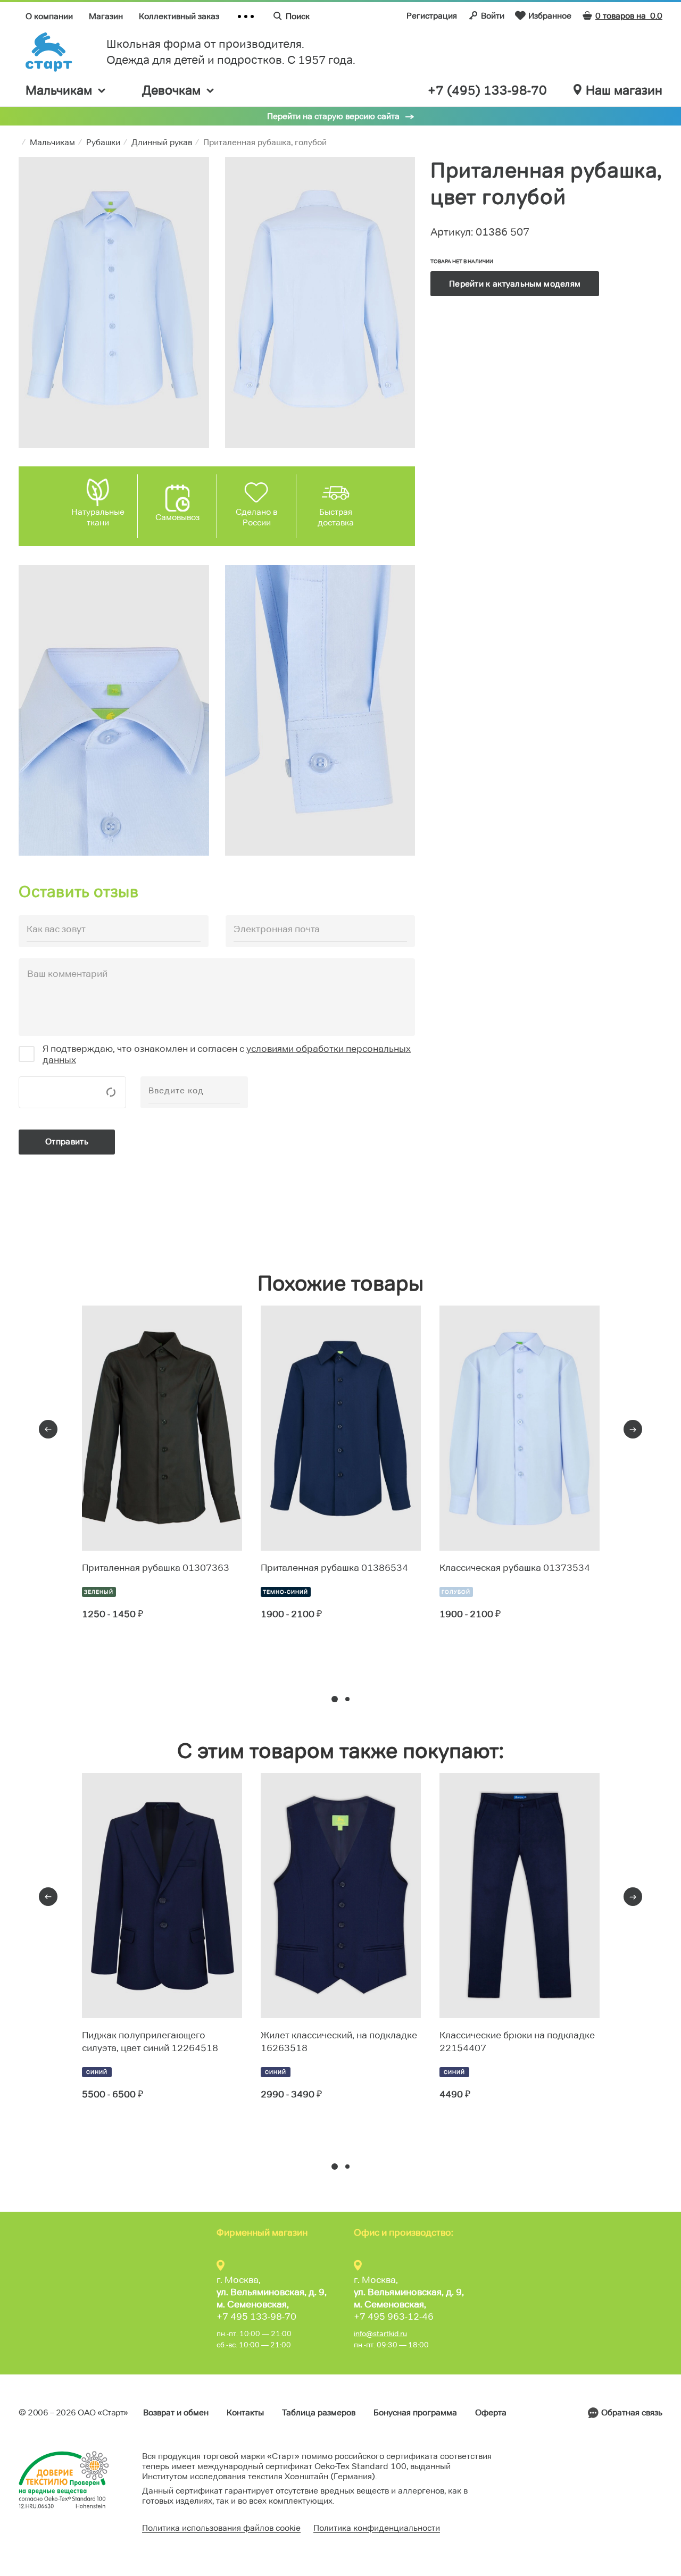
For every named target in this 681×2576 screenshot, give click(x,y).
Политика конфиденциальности (377, 2528)
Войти (493, 16)
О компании (49, 16)
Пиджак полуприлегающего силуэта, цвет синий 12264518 (150, 2042)
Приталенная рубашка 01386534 (334, 1568)
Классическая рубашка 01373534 (515, 1568)
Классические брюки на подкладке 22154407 (517, 2042)
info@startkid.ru (380, 2334)
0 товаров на (629, 16)
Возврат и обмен (176, 2412)
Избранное (550, 16)
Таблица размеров (319, 2412)
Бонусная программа (415, 2412)
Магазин (106, 16)
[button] (335, 1699)
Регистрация (432, 16)
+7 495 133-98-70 (256, 2316)
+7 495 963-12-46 (394, 2316)
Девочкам (171, 90)
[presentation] (48, 1429)
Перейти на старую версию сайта (333, 116)
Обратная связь (632, 2412)
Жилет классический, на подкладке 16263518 (339, 2042)
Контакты (245, 2412)
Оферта (491, 2412)
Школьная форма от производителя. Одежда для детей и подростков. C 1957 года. (231, 52)
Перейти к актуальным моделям (515, 284)
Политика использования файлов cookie (221, 2528)
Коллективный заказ (179, 16)
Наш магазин (624, 90)
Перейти (121, 1653)
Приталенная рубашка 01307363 (156, 1568)
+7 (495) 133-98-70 (487, 90)
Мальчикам (59, 90)
